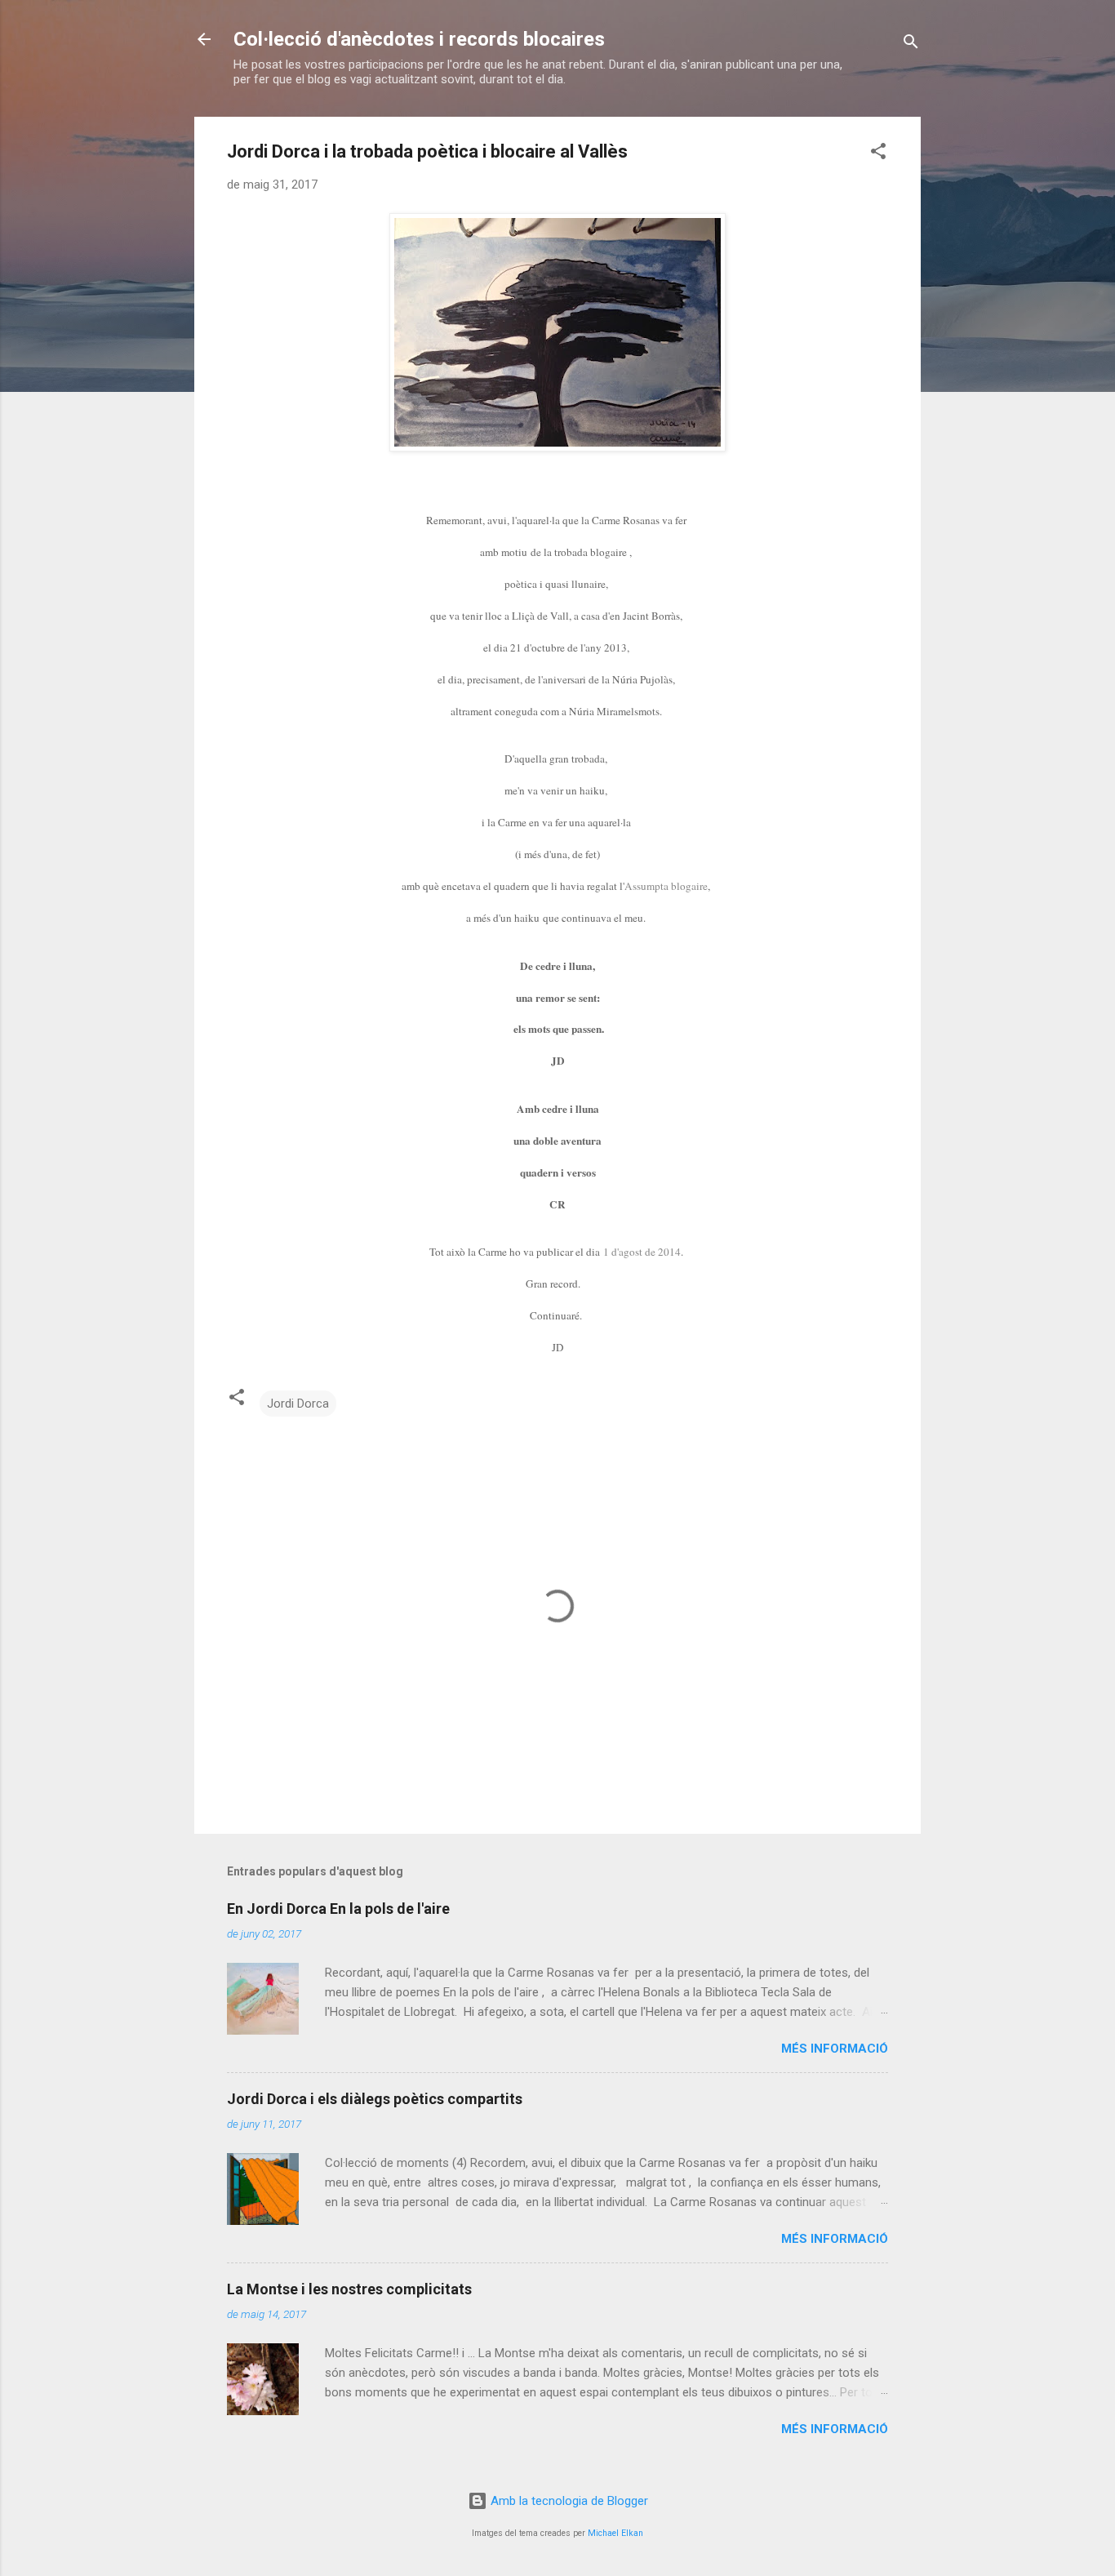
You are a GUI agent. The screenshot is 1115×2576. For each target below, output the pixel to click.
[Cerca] (911, 44)
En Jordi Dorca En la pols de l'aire (338, 1909)
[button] (878, 154)
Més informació (835, 2049)
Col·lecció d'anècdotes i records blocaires (419, 39)
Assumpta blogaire (666, 886)
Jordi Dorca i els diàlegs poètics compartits (375, 2099)
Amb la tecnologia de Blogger (568, 2501)
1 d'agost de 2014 (642, 1252)
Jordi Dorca (298, 1404)
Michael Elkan (615, 2533)
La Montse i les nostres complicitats (349, 2289)
